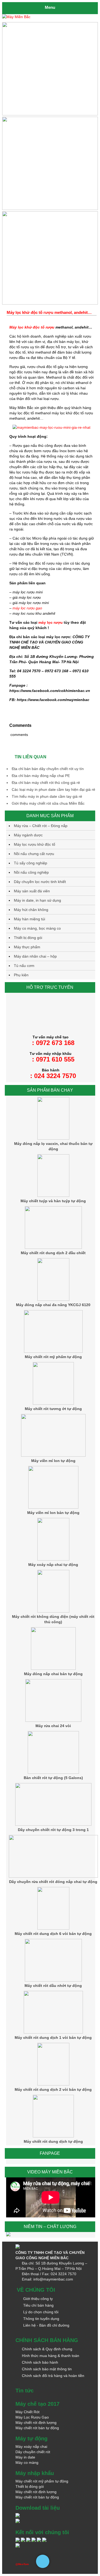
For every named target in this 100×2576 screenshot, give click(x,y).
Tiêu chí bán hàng (38, 2305)
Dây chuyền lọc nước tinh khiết (40, 882)
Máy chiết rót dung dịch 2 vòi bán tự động (53, 2089)
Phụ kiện (21, 975)
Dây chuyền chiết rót (33, 2452)
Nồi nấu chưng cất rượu (34, 854)
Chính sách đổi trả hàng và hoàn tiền (53, 2376)
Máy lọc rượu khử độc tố (35, 844)
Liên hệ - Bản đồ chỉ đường (46, 2325)
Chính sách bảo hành (40, 2362)
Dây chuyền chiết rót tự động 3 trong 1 (53, 1830)
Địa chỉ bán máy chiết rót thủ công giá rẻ (46, 783)
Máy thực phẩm (27, 947)
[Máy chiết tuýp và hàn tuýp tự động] (53, 1196)
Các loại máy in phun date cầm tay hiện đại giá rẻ (53, 789)
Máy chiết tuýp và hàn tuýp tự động (53, 1201)
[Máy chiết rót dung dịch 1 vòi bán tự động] (53, 2032)
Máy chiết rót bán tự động (37, 2428)
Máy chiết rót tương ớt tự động (53, 1409)
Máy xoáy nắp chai (31, 2447)
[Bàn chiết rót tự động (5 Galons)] (53, 1772)
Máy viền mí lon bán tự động (53, 1513)
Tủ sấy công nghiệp (31, 863)
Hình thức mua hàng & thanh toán (51, 2356)
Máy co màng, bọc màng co (37, 928)
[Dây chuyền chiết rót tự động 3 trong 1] (53, 1824)
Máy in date (25, 2457)
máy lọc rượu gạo (27, 608)
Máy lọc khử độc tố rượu (32, 327)
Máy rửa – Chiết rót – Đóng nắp (41, 826)
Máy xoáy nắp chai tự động (53, 1565)
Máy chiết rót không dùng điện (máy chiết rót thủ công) (53, 1619)
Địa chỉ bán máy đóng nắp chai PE (41, 776)
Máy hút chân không (31, 910)
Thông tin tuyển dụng (41, 2319)
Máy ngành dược (28, 835)
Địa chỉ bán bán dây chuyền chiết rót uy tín (48, 769)
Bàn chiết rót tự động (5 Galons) (53, 1778)
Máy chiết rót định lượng (36, 2423)
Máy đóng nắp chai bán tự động (53, 1674)
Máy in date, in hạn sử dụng (37, 900)
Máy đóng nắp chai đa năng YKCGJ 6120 (53, 1305)
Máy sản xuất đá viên (32, 891)
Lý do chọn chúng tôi (41, 2312)
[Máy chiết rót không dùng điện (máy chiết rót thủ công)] (53, 1611)
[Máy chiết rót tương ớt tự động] (53, 1403)
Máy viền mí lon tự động (53, 1461)
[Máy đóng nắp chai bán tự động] (53, 1668)
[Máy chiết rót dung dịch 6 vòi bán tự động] (53, 1928)
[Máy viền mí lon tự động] (53, 1455)
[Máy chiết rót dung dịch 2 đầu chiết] (53, 1248)
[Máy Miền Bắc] (50, 17)
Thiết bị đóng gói (28, 938)
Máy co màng (27, 2462)
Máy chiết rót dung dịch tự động (53, 2141)
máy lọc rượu (51, 622)
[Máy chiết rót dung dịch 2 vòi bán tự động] (53, 2084)
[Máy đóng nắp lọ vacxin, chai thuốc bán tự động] (53, 1138)
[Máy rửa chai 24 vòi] (53, 1720)
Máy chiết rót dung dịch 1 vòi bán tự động (53, 2038)
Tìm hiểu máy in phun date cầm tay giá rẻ (47, 796)
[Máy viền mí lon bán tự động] (53, 1507)
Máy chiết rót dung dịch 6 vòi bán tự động (53, 1934)
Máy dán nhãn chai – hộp (35, 956)
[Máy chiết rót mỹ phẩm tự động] (53, 1351)
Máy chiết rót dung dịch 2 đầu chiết (53, 1253)
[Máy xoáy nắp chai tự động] (53, 1559)
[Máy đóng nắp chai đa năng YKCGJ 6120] (53, 1299)
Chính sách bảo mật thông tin (47, 2369)
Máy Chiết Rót (27, 2412)
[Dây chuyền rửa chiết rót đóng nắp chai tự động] (53, 1876)
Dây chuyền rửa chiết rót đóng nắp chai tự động (53, 1882)
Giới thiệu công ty (38, 2299)
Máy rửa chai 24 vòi (53, 1726)
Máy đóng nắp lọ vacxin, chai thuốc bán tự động (53, 1146)
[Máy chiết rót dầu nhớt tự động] (53, 1980)
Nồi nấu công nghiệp (31, 872)
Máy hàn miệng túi (29, 919)
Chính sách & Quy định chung (47, 2349)
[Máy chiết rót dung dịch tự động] (53, 2136)
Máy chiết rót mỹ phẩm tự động (53, 1357)
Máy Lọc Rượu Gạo (32, 2417)
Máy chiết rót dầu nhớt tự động (53, 1986)
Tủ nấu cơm (24, 966)
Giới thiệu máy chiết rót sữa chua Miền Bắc (48, 803)
